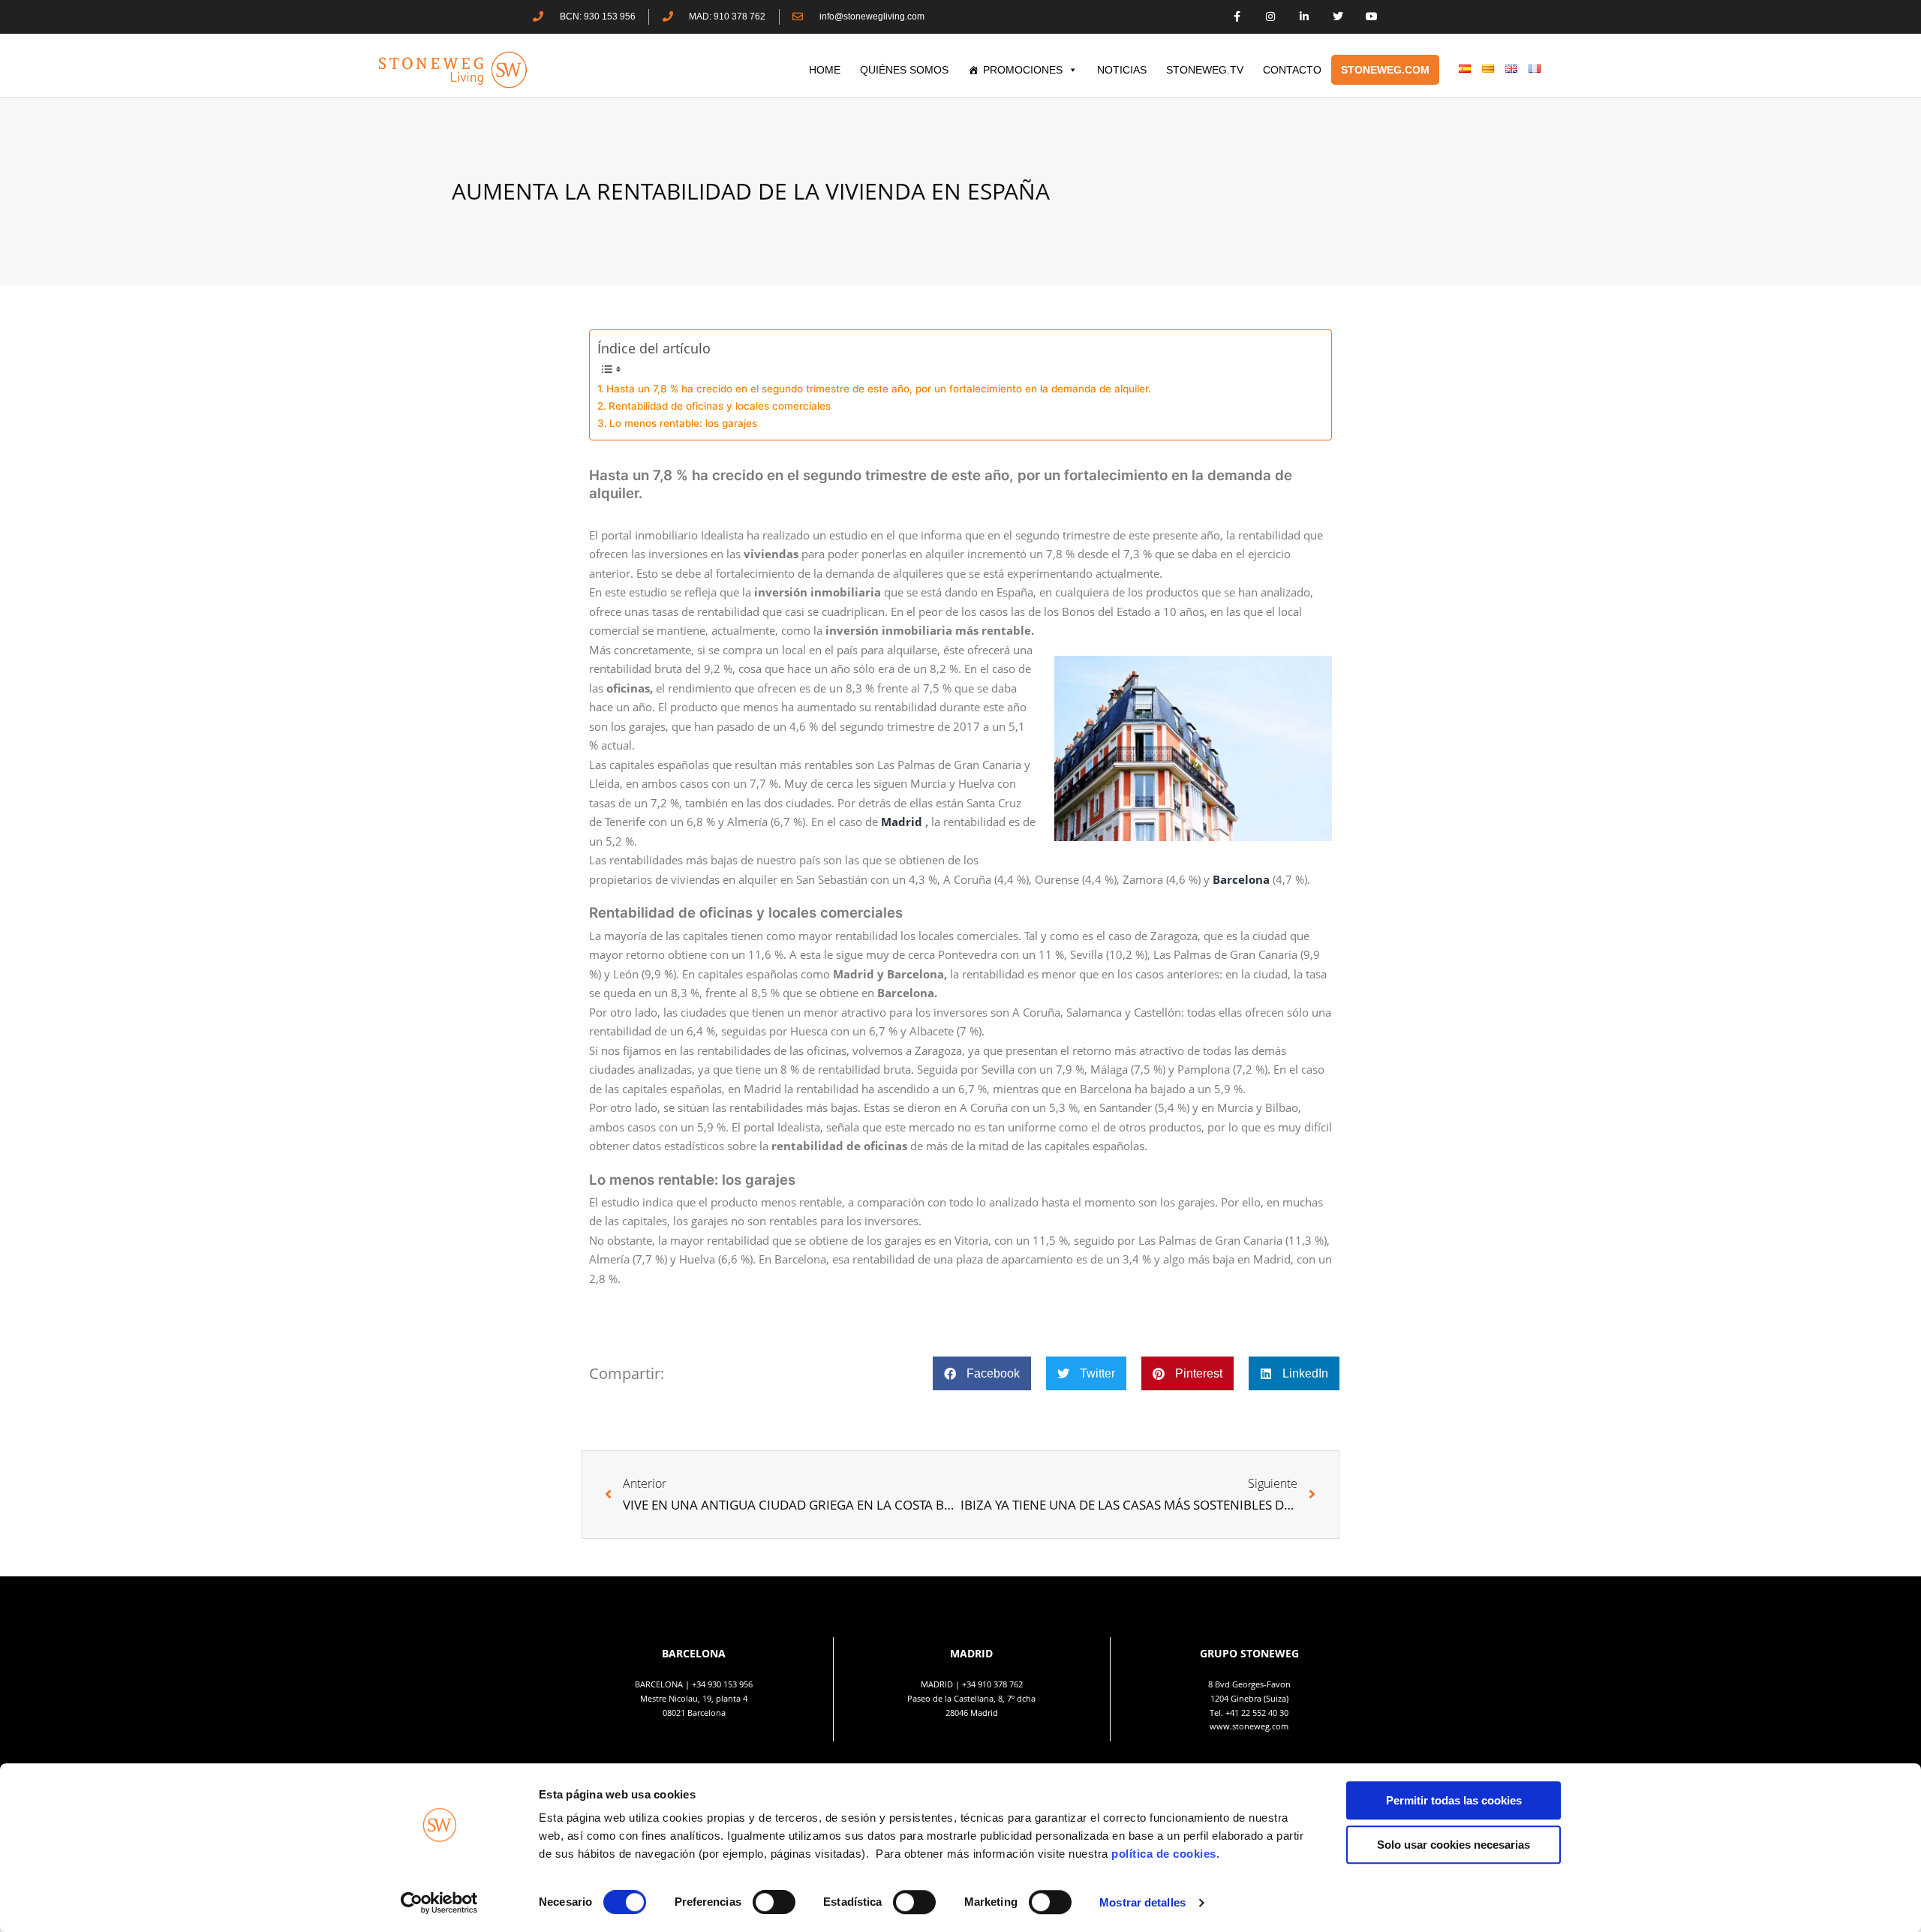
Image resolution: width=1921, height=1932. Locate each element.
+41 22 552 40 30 (1257, 1713)
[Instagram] (1271, 17)
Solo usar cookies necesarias (1454, 1845)
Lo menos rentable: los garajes (683, 423)
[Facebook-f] (1237, 17)
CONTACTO (1292, 70)
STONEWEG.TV (1205, 70)
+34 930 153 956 (722, 1684)
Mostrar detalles (1142, 1902)
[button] (982, 1373)
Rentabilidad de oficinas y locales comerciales (721, 406)
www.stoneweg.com (1249, 1726)
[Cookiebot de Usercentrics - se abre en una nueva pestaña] (439, 1903)
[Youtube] (1371, 17)
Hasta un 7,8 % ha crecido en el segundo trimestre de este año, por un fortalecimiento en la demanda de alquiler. (879, 389)
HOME (825, 70)
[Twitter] (1338, 17)
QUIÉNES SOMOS (904, 70)
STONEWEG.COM (1385, 70)
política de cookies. (1167, 1854)
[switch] (774, 1902)
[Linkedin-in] (1305, 17)
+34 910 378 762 (992, 1684)
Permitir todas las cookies (1454, 1800)
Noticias (1122, 70)
